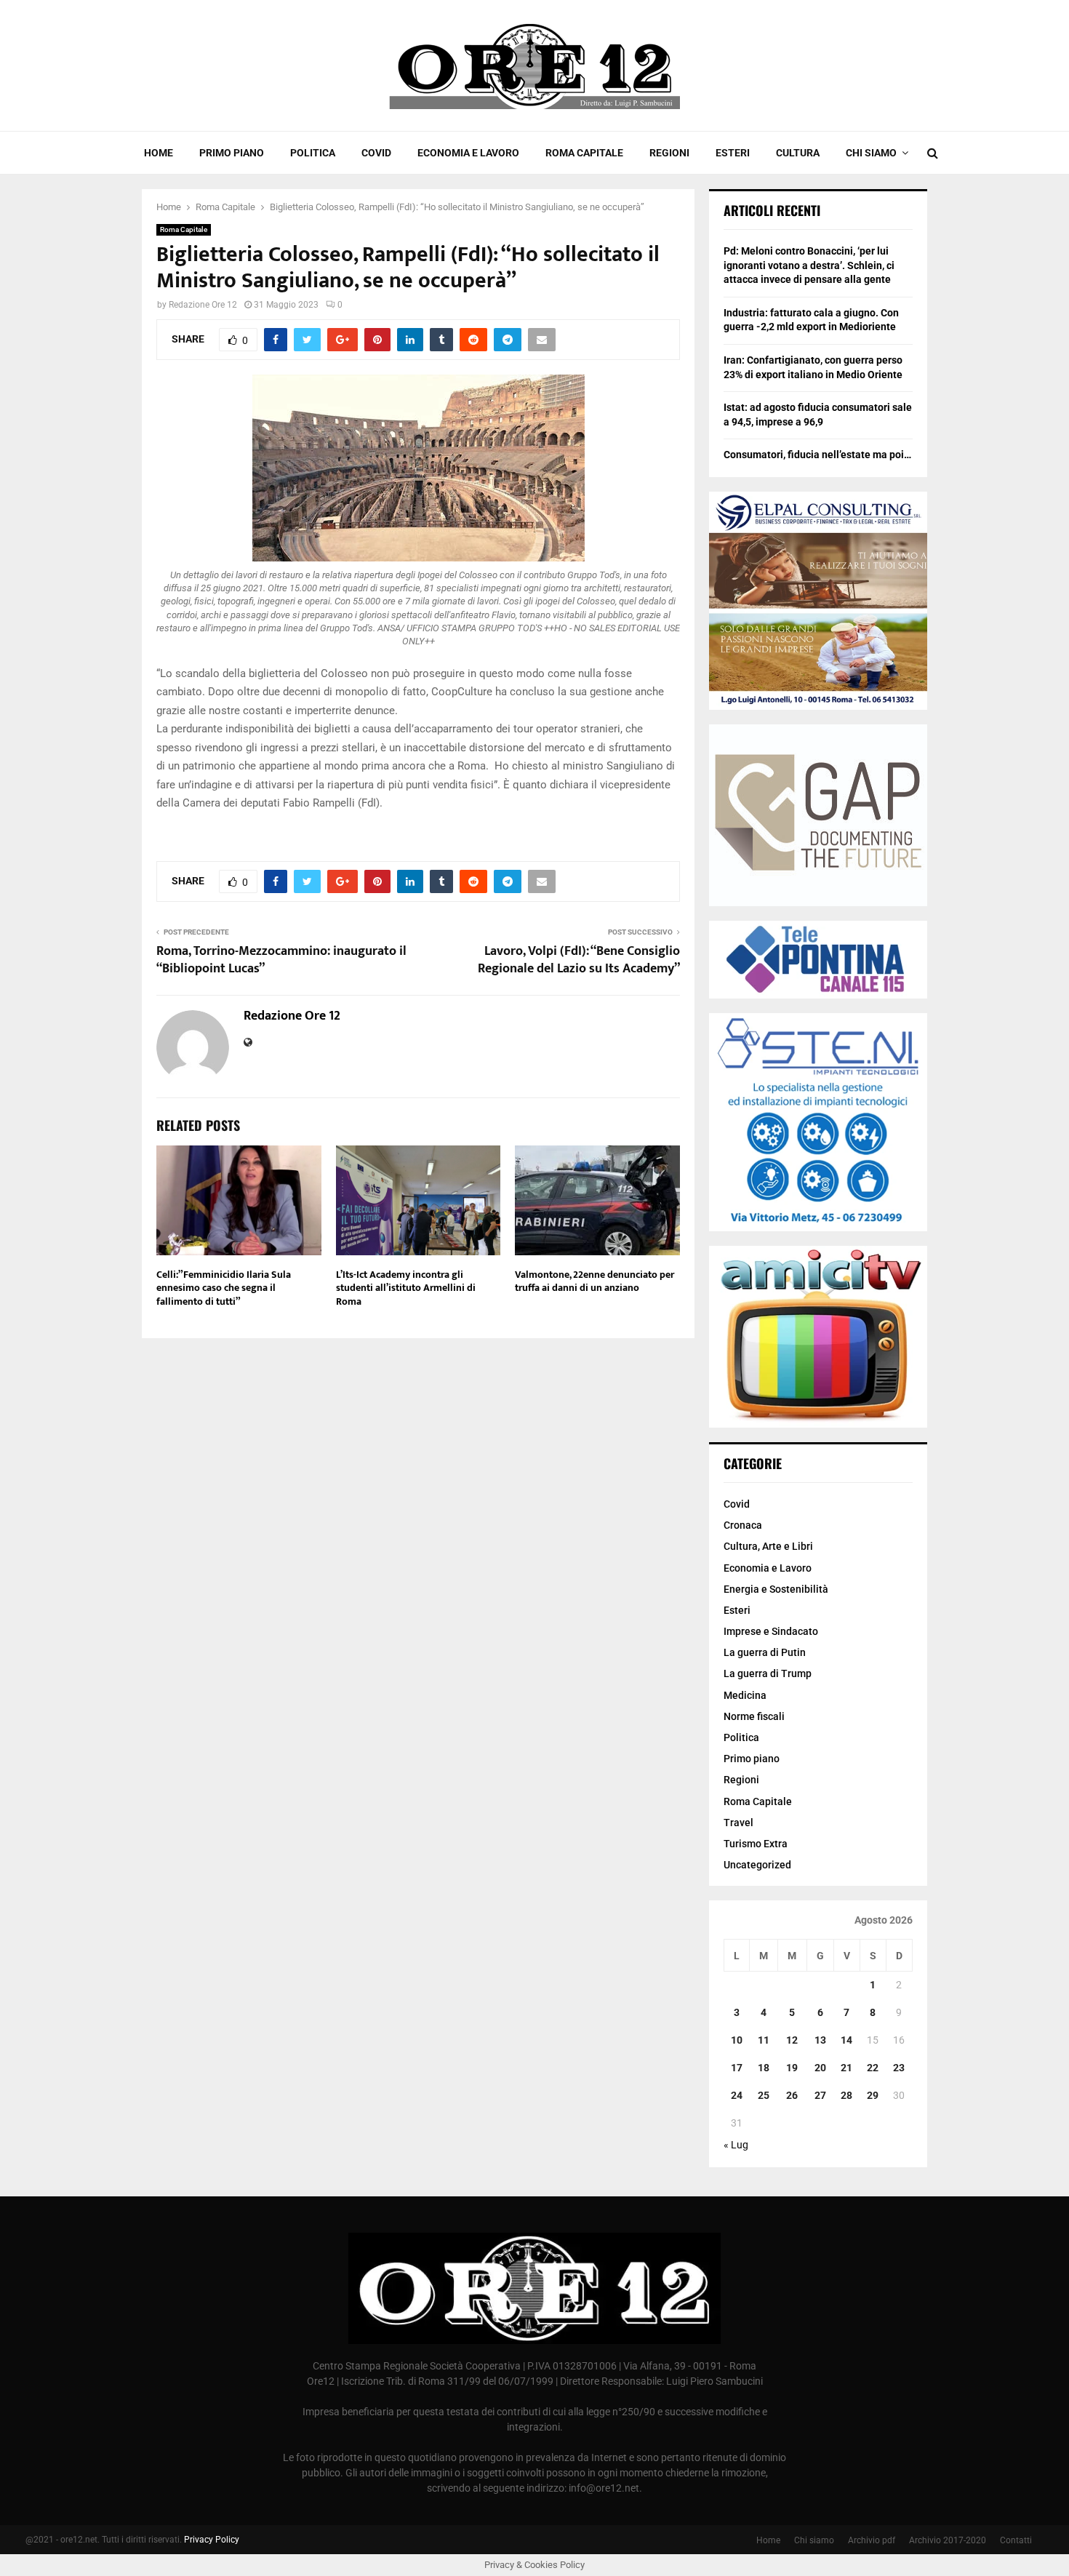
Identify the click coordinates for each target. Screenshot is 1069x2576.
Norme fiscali (754, 1716)
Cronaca (743, 1525)
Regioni (669, 153)
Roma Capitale (584, 153)
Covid (376, 153)
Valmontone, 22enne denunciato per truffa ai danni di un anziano (594, 1281)
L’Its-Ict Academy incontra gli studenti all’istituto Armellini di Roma (406, 1288)
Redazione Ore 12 (203, 305)
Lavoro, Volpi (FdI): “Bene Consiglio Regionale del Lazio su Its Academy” (579, 960)
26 (792, 2095)
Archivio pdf (872, 2540)
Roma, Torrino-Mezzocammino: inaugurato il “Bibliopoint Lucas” (281, 960)
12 (792, 2040)
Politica (313, 153)
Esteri (733, 153)
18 (764, 2068)
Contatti (1016, 2540)
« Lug (736, 2145)
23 (899, 2068)
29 (873, 2095)
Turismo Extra (756, 1844)
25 (764, 2095)
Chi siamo (871, 153)
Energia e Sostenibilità (776, 1589)
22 (873, 2068)
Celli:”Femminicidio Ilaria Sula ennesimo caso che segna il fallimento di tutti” (224, 1288)
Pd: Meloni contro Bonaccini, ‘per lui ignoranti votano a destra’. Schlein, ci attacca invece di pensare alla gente (809, 265)
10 (737, 2040)
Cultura (798, 153)
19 (792, 2068)
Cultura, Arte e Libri (768, 1546)
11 (764, 2040)
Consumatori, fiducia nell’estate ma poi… (817, 455)
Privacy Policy (212, 2540)
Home (159, 153)
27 (820, 2095)
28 (846, 2095)
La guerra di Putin (765, 1652)
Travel (738, 1823)
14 (846, 2040)
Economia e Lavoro (468, 153)
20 (820, 2068)
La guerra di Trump (768, 1673)
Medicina (745, 1695)
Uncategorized (757, 1865)
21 (846, 2068)
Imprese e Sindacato (771, 1631)
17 (737, 2068)
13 (820, 2040)
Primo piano (232, 153)
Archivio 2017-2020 (948, 2540)
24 (737, 2095)
